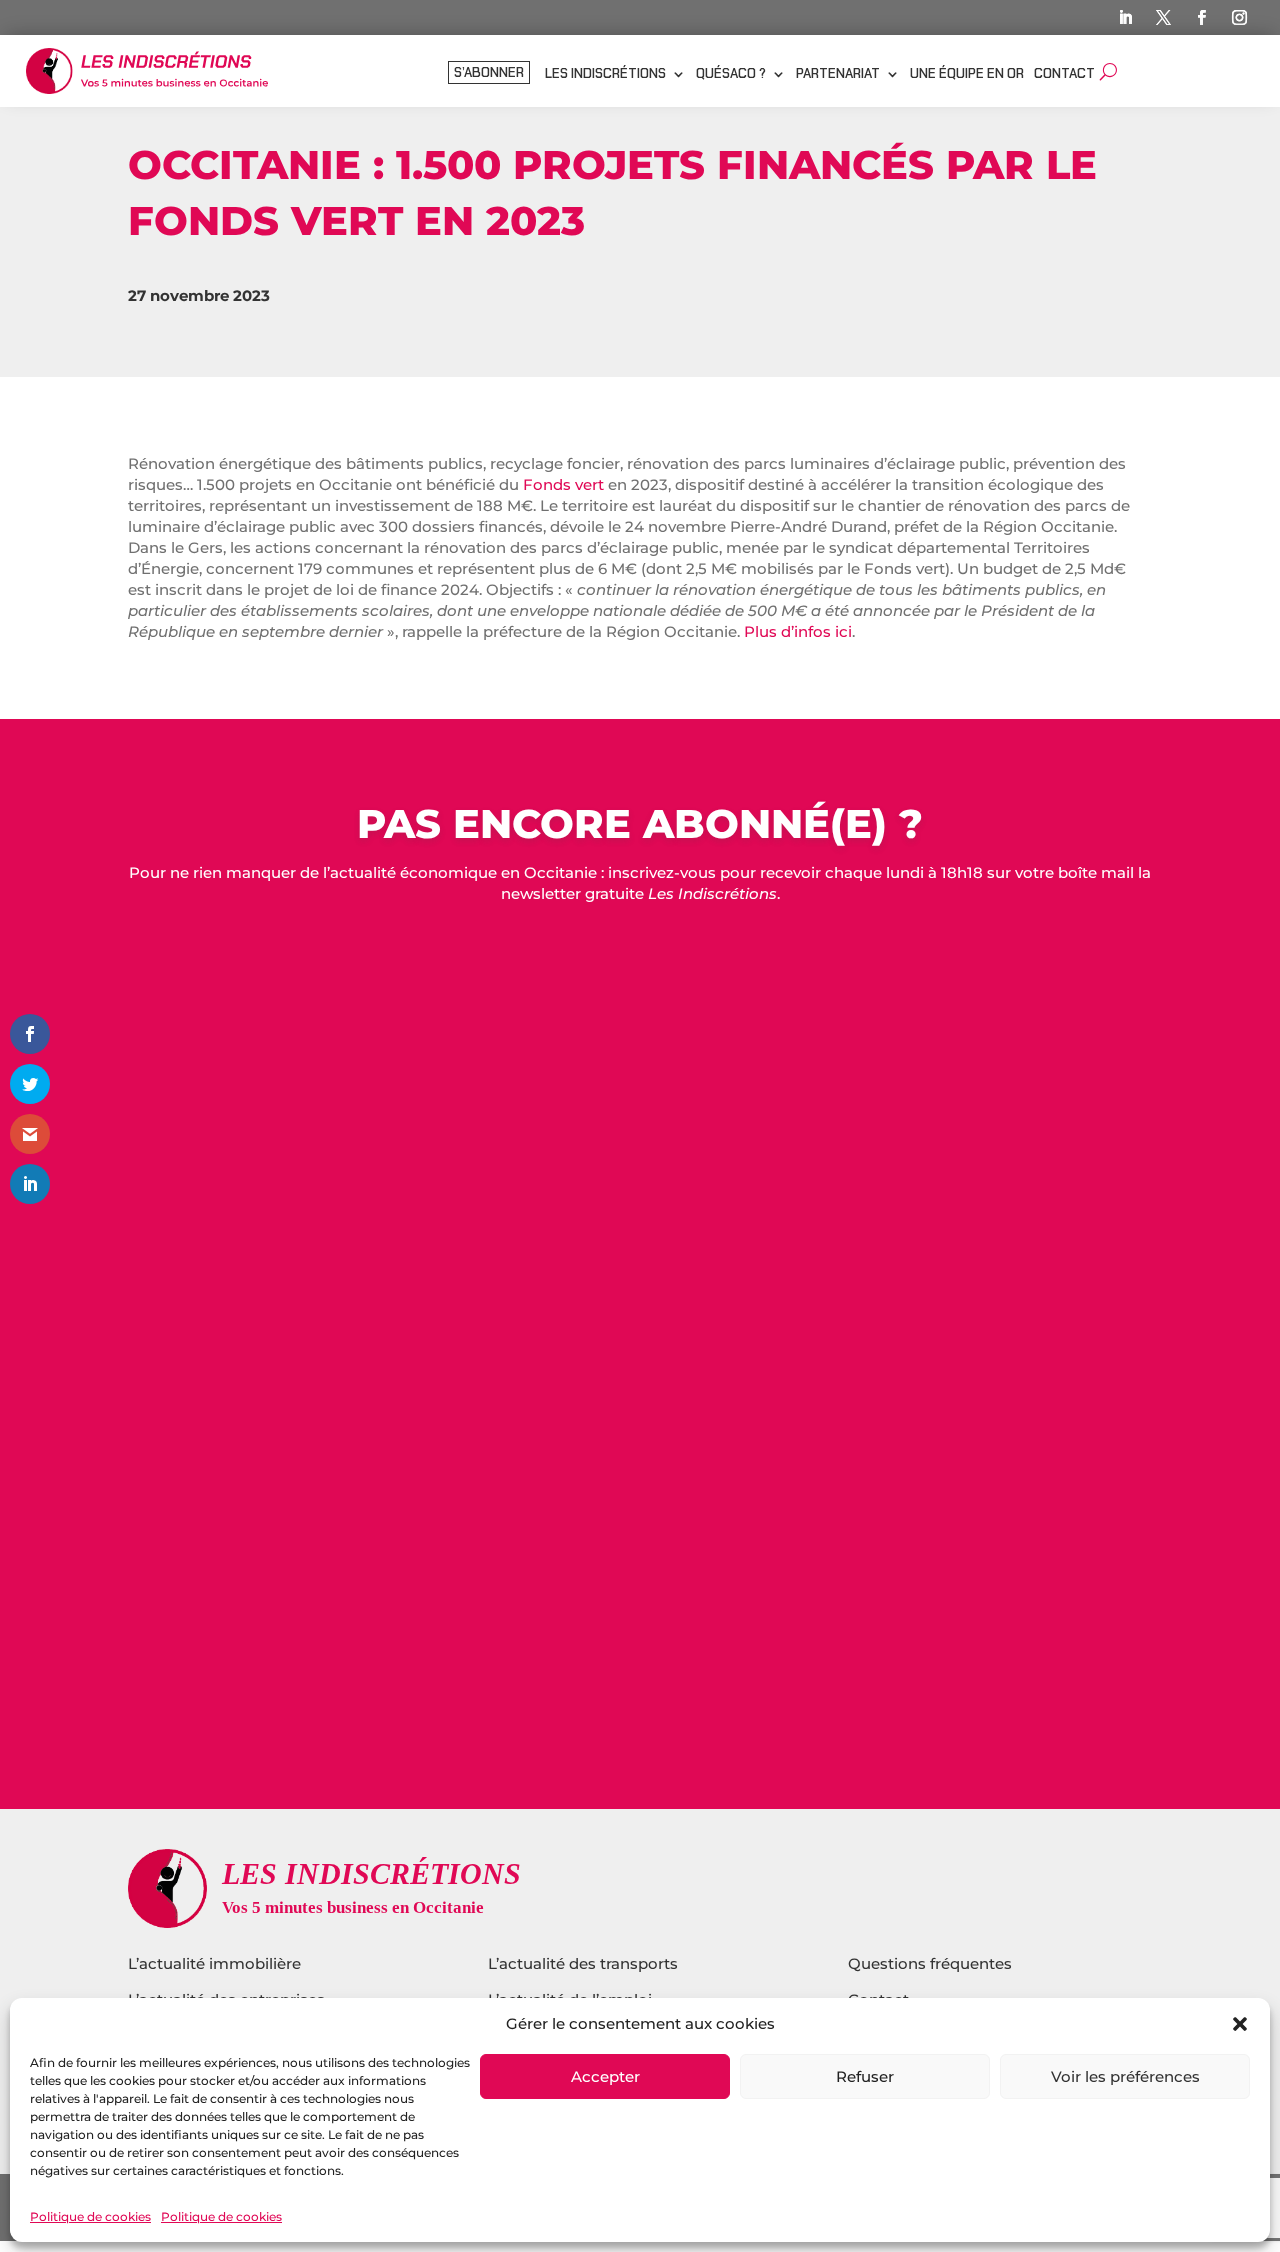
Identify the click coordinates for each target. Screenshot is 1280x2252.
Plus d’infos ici (798, 631)
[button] (1240, 2024)
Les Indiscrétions (605, 74)
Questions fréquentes (930, 1963)
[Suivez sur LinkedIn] (1125, 18)
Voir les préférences (1125, 2076)
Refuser (865, 2076)
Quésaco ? (731, 74)
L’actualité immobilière (216, 1963)
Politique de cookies (90, 2216)
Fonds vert (563, 484)
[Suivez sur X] (1163, 18)
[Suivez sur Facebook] (1201, 18)
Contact (1064, 74)
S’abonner (489, 73)
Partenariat (838, 74)
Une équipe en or (967, 74)
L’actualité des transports (583, 1963)
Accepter (605, 2076)
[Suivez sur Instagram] (1239, 18)
